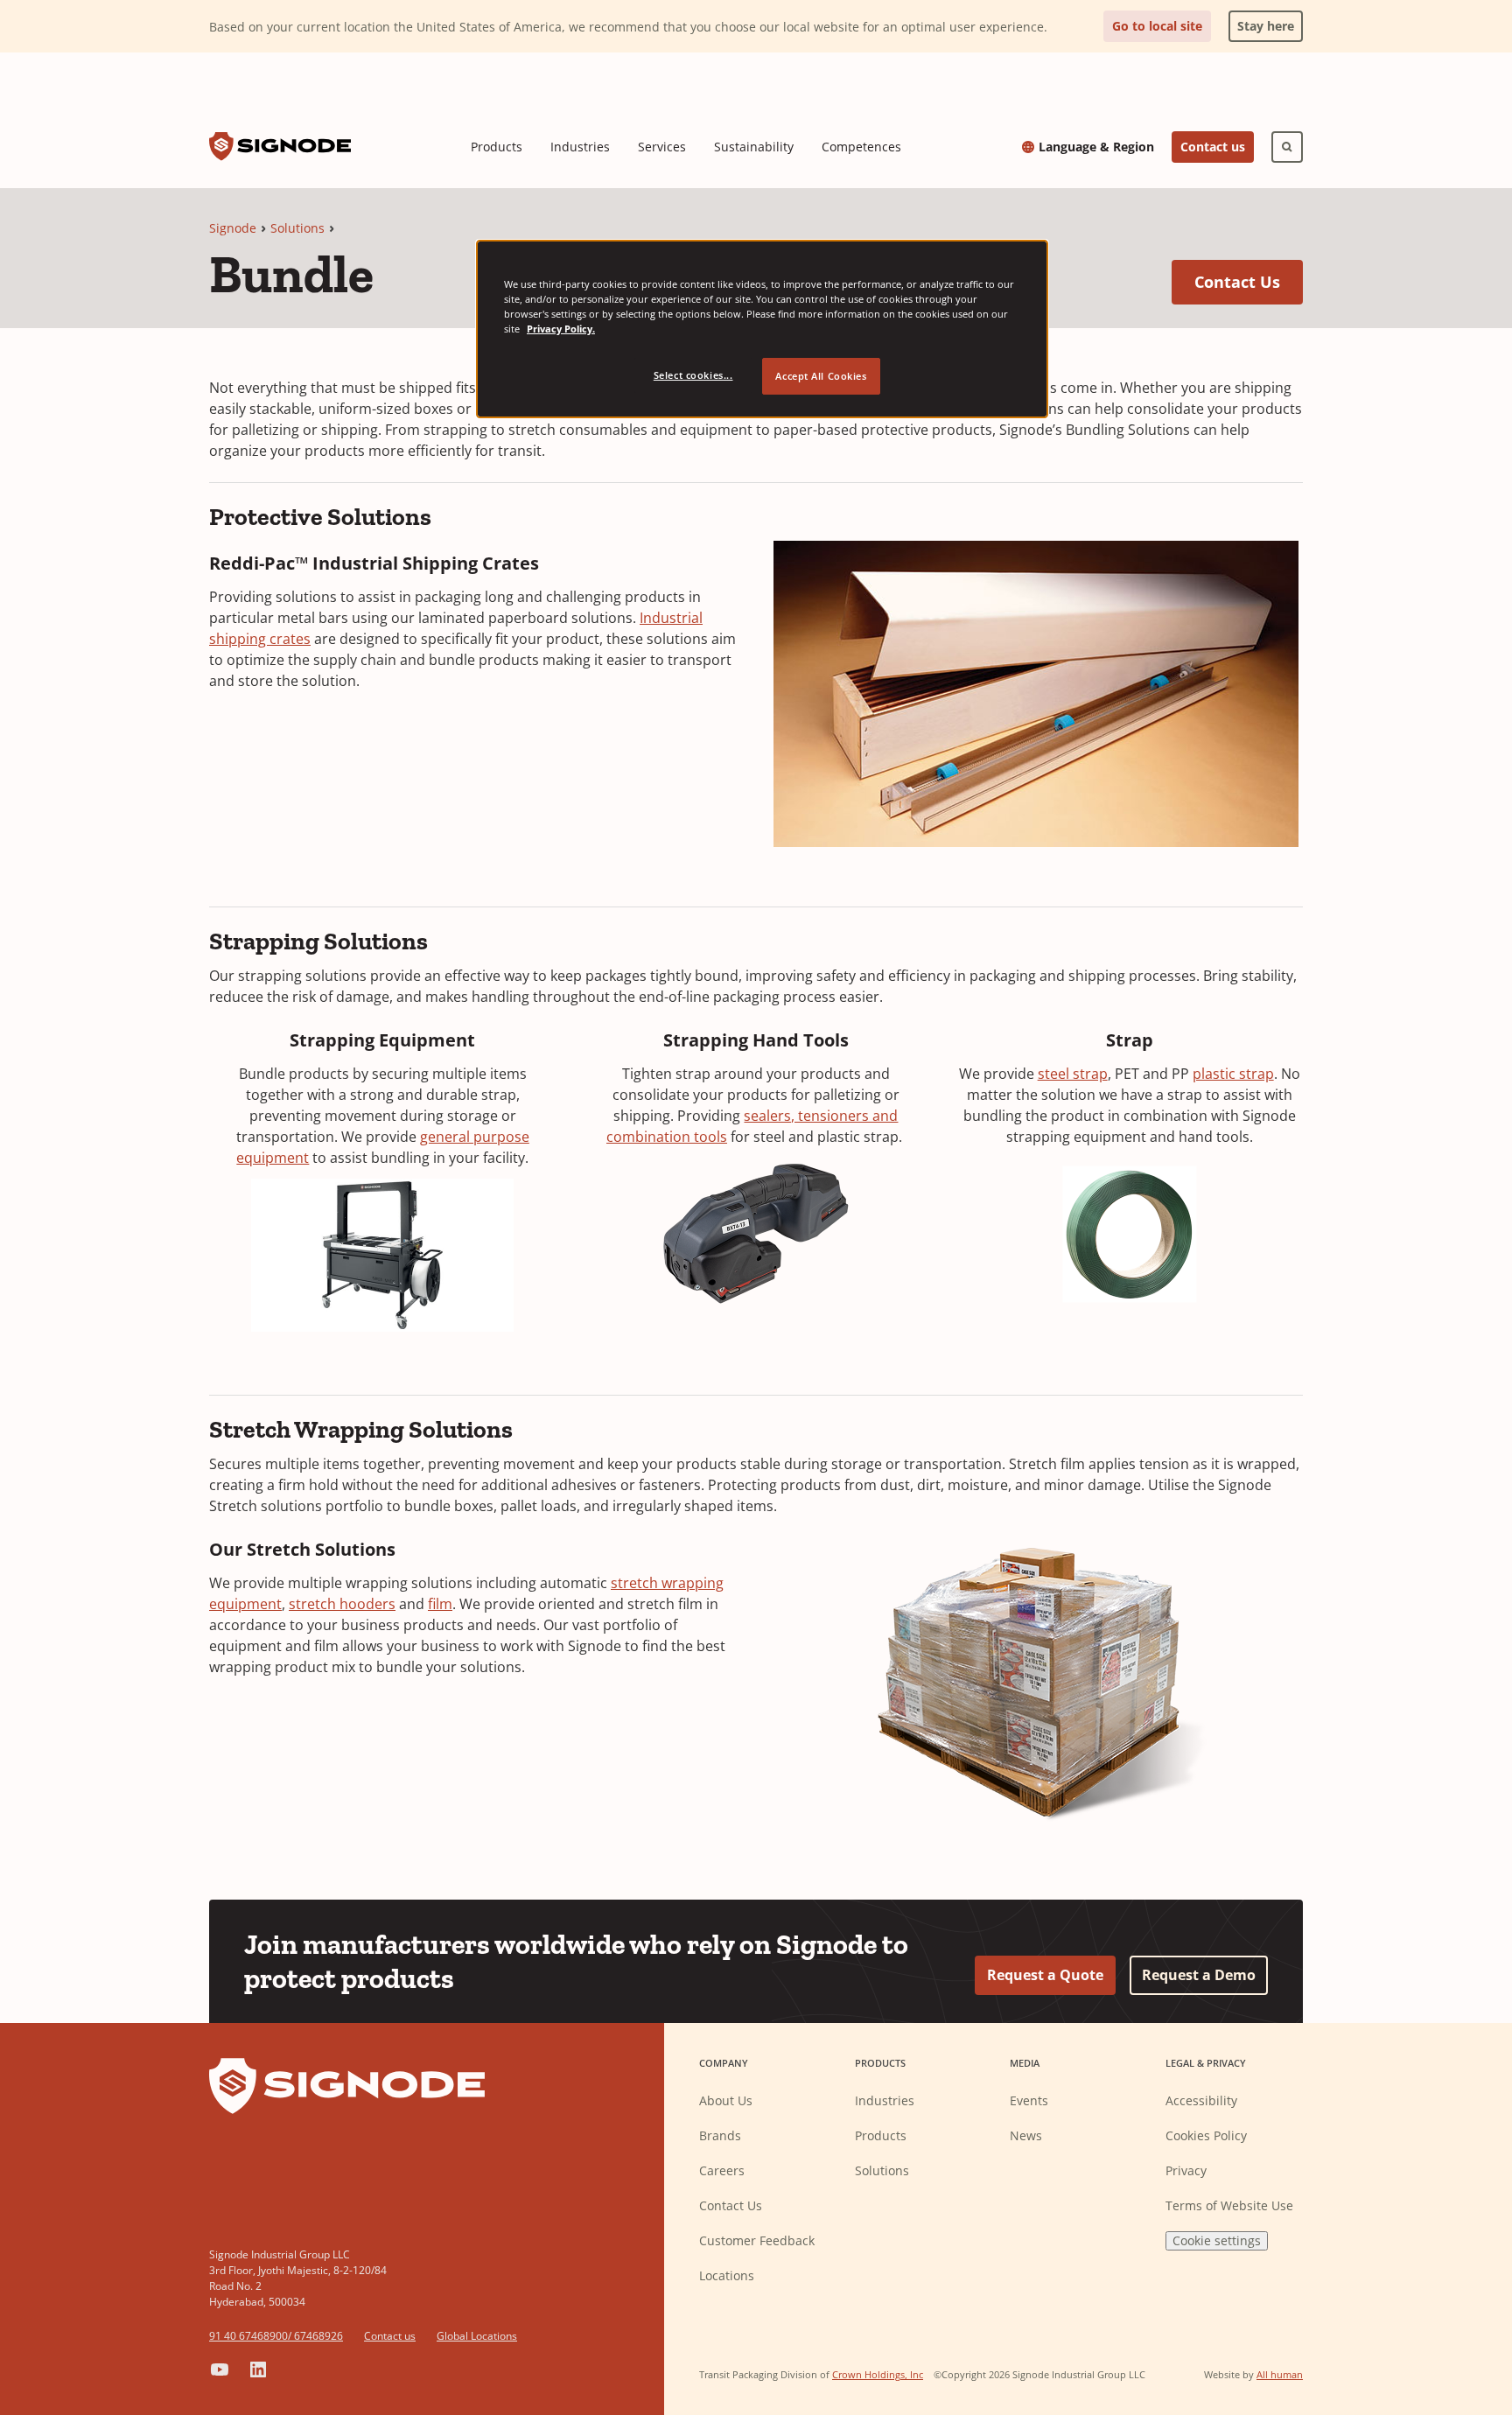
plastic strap (1233, 1074)
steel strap (1073, 1074)
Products (497, 147)
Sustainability (754, 147)
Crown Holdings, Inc (878, 2374)
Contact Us (1249, 281)
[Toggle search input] (1287, 147)
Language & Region (1096, 147)
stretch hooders (342, 1604)
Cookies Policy (1206, 2135)
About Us (726, 2100)
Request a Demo (1199, 1975)
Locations (727, 2275)
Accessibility (1201, 2100)
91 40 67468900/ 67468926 (276, 2336)
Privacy (1186, 2170)
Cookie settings (1217, 2240)
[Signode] (280, 147)
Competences (861, 147)
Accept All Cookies (821, 376)
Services (662, 147)
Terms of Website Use (1229, 2205)
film (440, 1604)
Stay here (1261, 22)
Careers (722, 2170)
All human (1280, 2374)
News (1026, 2135)
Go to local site (1157, 26)
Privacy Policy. (561, 329)
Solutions (297, 228)
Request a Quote (1045, 1975)
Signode (233, 228)
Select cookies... (693, 375)
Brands (720, 2135)
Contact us (1213, 147)
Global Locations (477, 2336)
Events (1029, 2100)
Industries (580, 147)
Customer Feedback (757, 2240)
